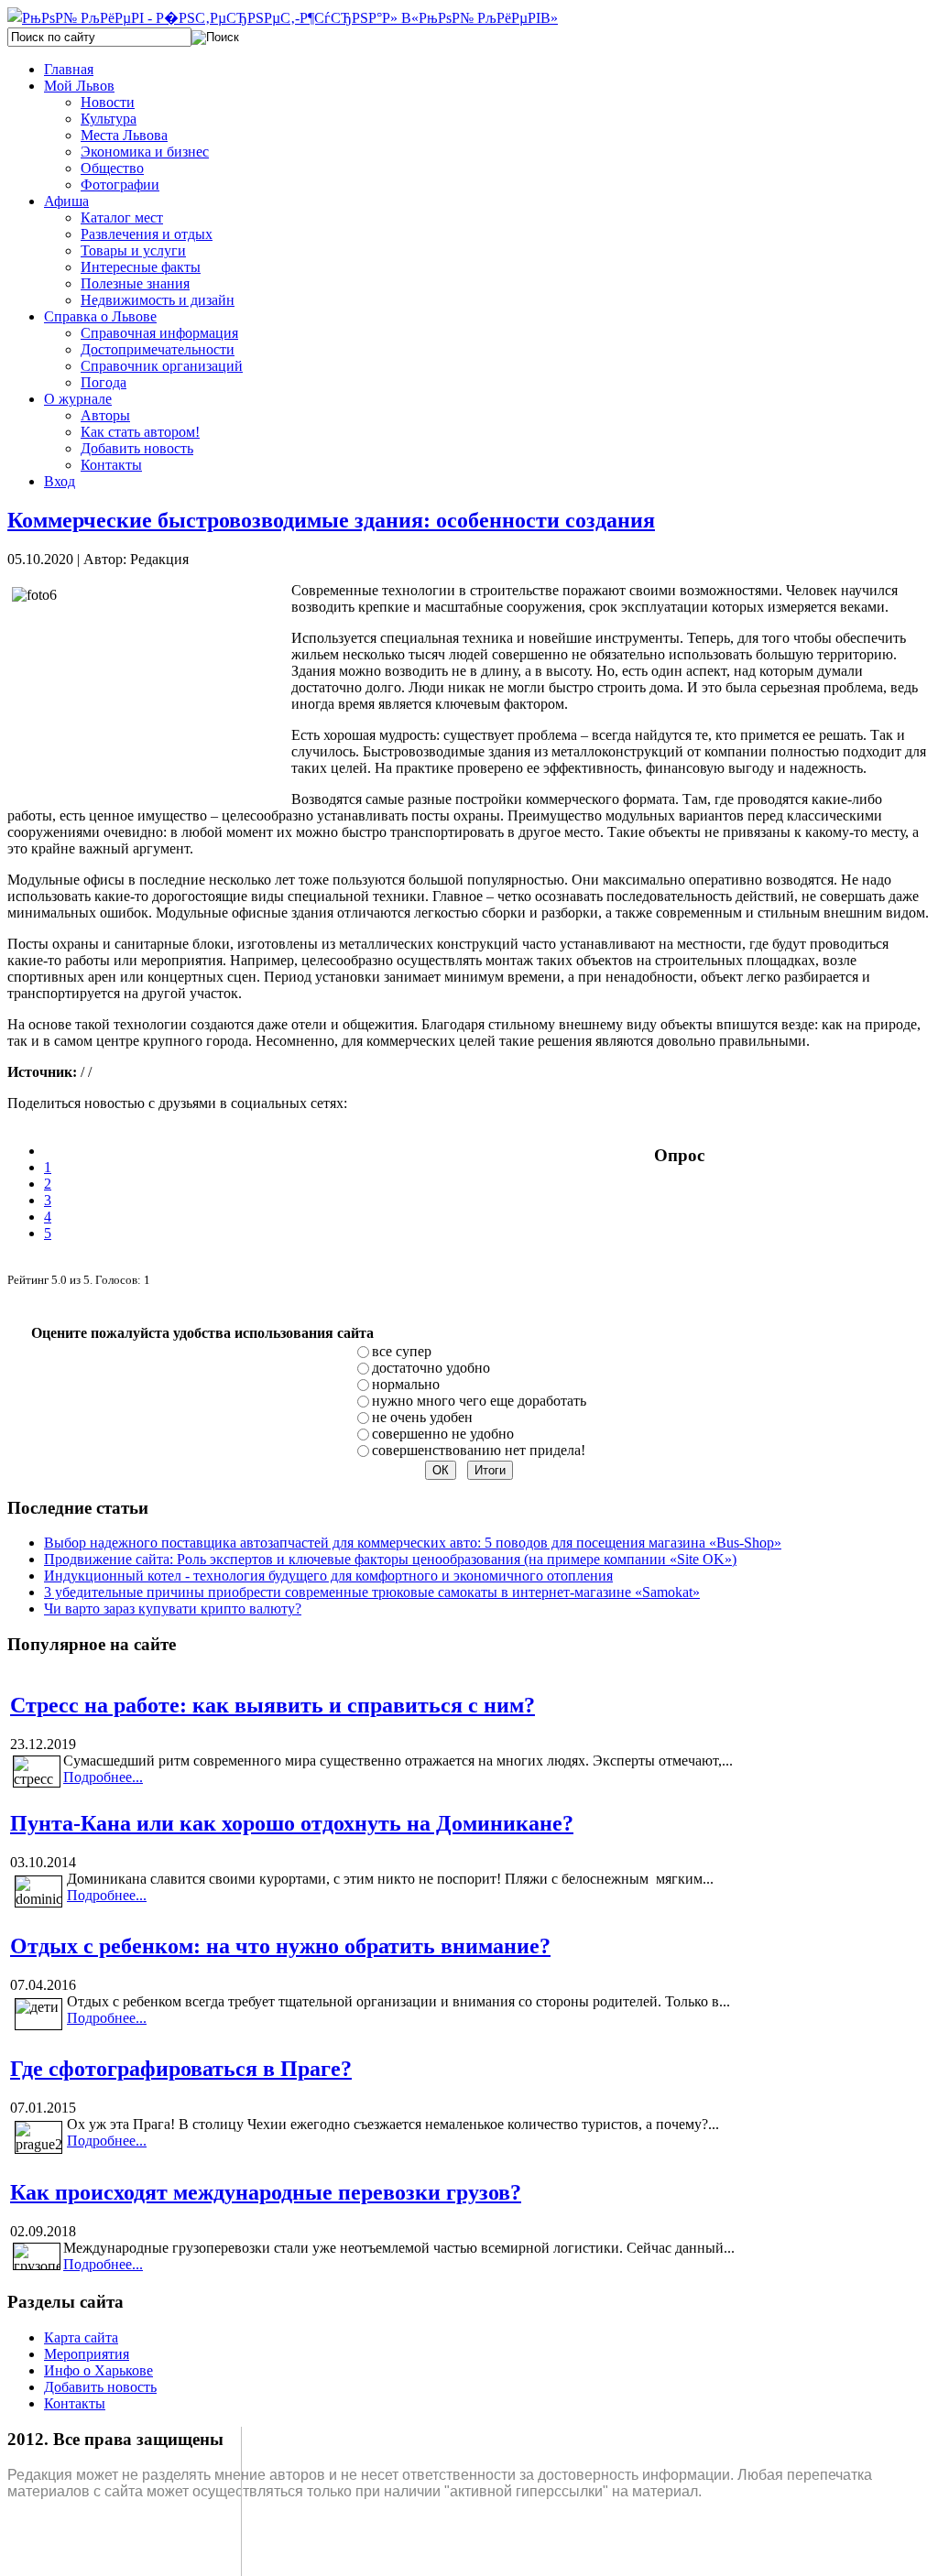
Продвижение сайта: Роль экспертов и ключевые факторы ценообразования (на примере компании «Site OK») (390, 1559)
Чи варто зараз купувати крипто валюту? (173, 1609)
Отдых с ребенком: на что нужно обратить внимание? (280, 1946)
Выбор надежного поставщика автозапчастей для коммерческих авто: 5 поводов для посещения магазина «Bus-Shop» (413, 1543)
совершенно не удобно (443, 1434)
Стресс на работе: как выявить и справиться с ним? (273, 1705)
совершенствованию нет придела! (479, 1450)
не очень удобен (422, 1417)
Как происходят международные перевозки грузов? (266, 2192)
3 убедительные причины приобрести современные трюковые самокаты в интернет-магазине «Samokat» (372, 1592)
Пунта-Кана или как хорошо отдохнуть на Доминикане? (292, 1823)
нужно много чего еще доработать (479, 1401)
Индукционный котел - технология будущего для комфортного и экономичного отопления (328, 1576)
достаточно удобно (431, 1368)
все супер (402, 1351)
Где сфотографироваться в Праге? (181, 2069)
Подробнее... (103, 1777)
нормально (406, 1384)
